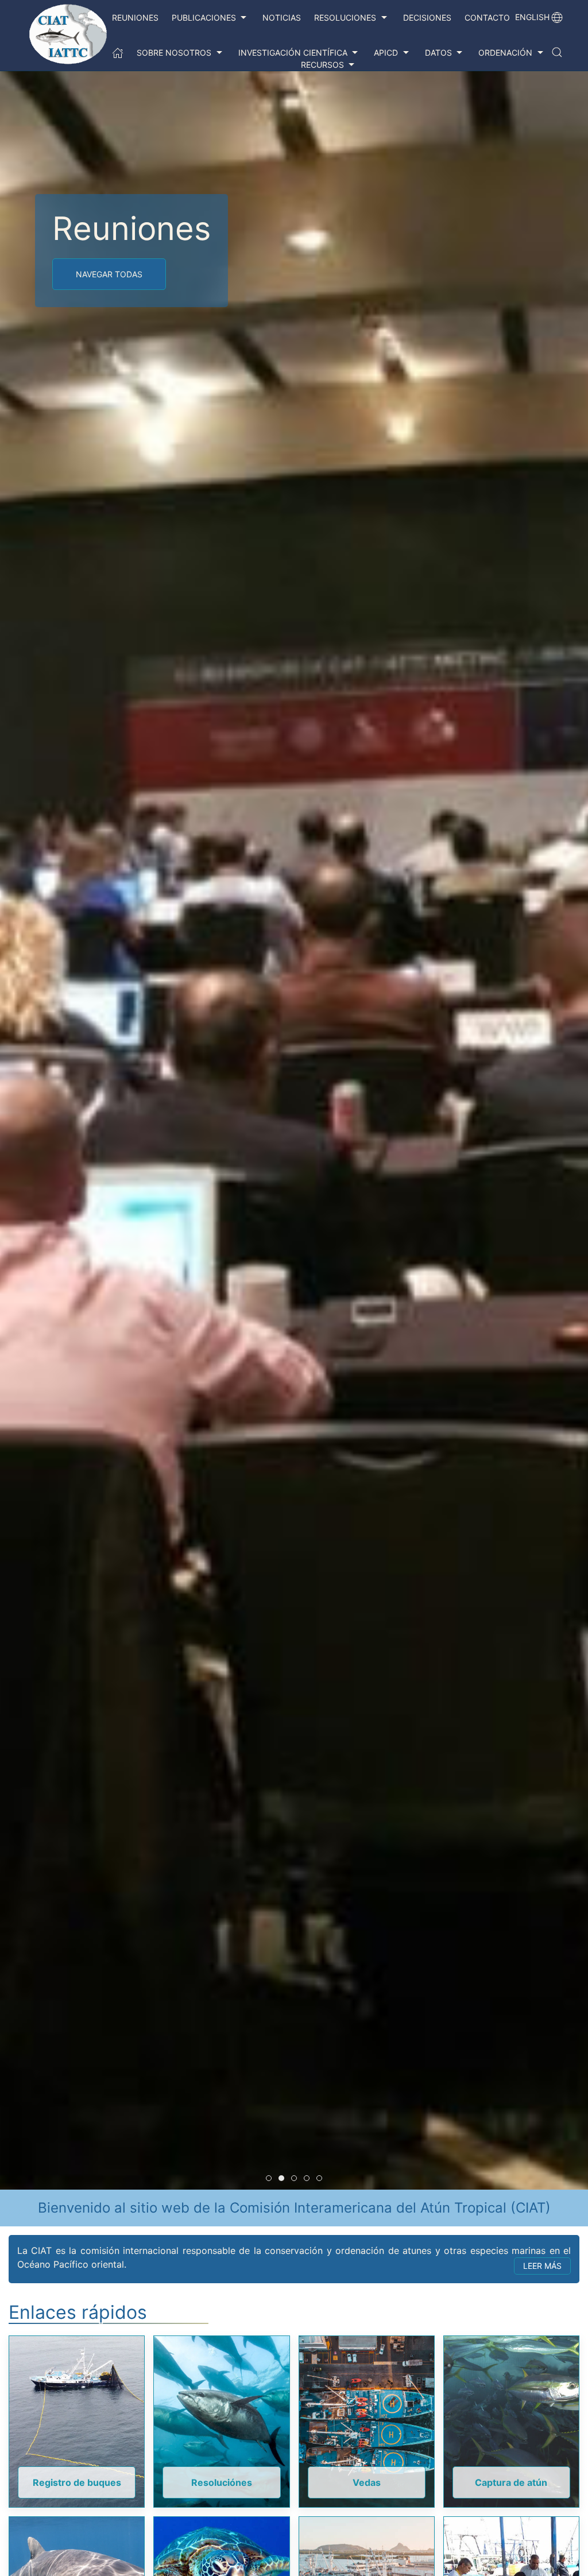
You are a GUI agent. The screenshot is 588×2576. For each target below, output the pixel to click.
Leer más (542, 2266)
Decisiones (427, 18)
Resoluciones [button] (345, 18)
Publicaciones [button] (204, 18)
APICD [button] (386, 53)
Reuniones (135, 18)
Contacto (487, 18)
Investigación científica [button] (293, 53)
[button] (557, 52)
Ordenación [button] (505, 53)
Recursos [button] (322, 65)
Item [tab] (271, 2179)
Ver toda (96, 274)
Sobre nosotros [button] (174, 53)
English (532, 17)
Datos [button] (438, 53)
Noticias (282, 18)
